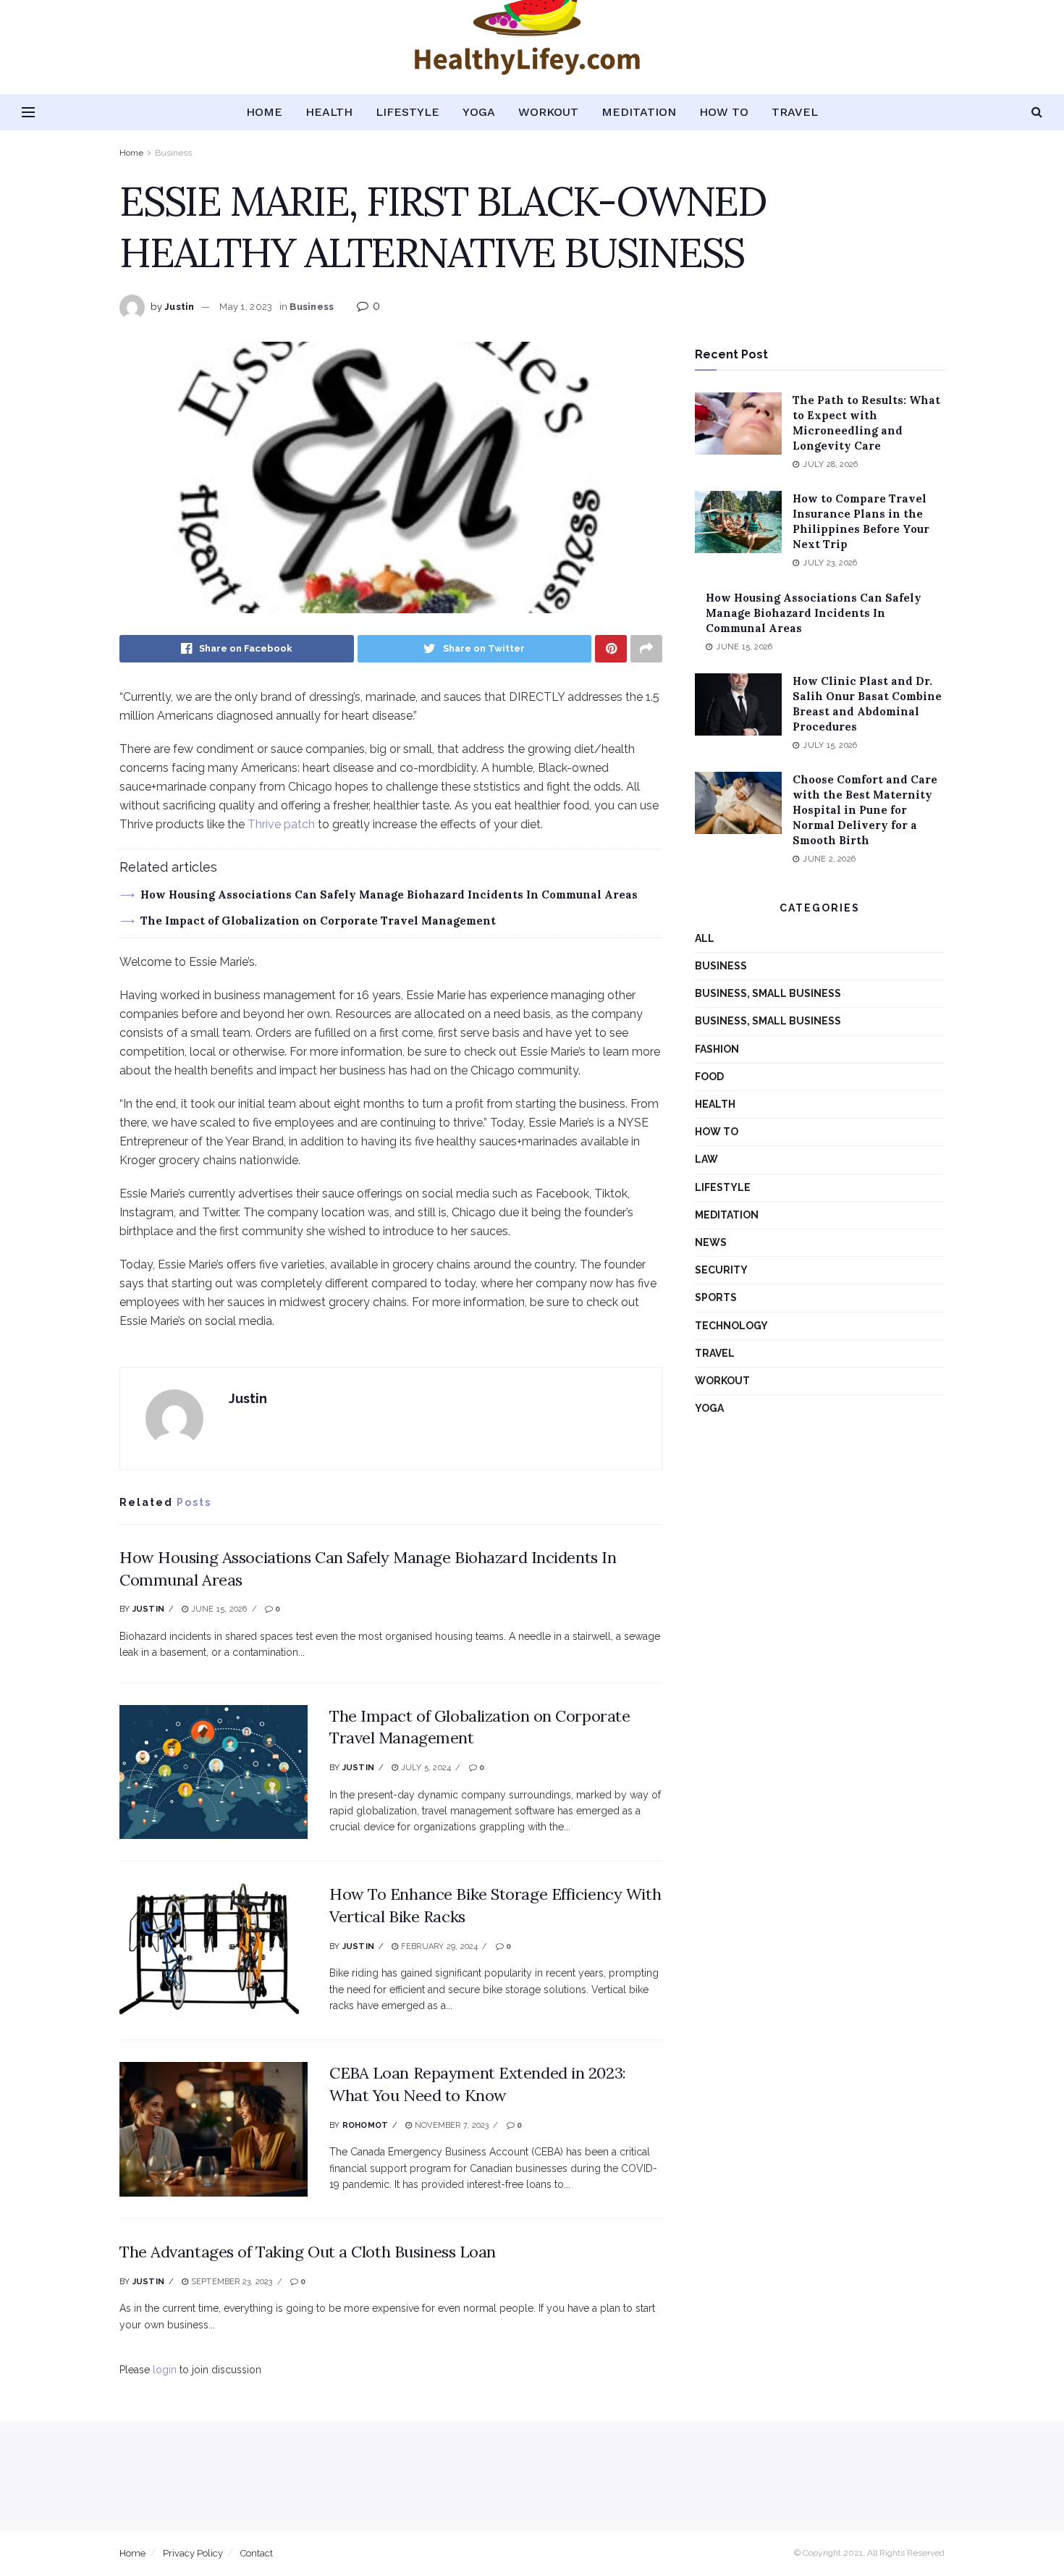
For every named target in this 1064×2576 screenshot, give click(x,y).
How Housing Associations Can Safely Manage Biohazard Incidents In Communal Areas (389, 895)
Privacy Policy (193, 2553)
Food (709, 1077)
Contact (257, 2553)
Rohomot (366, 2125)
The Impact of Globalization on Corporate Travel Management (318, 921)
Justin (180, 307)
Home (264, 112)
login (165, 2370)
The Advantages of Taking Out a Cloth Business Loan (308, 2252)
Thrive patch (281, 824)
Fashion (717, 1049)
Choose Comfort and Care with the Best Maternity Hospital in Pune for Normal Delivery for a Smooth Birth (865, 810)
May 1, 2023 (246, 307)
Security (721, 1270)
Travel (795, 112)
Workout (548, 112)
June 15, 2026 (218, 1609)
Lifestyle (408, 112)
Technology (731, 1326)
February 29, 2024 (438, 1946)
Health (329, 112)
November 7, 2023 (451, 2125)
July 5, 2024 (425, 1768)
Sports (716, 1297)
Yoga (479, 112)
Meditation (639, 112)
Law (706, 1159)
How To (724, 112)
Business (173, 153)
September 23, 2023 (230, 2282)
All (705, 938)
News (711, 1242)
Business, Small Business (768, 993)
